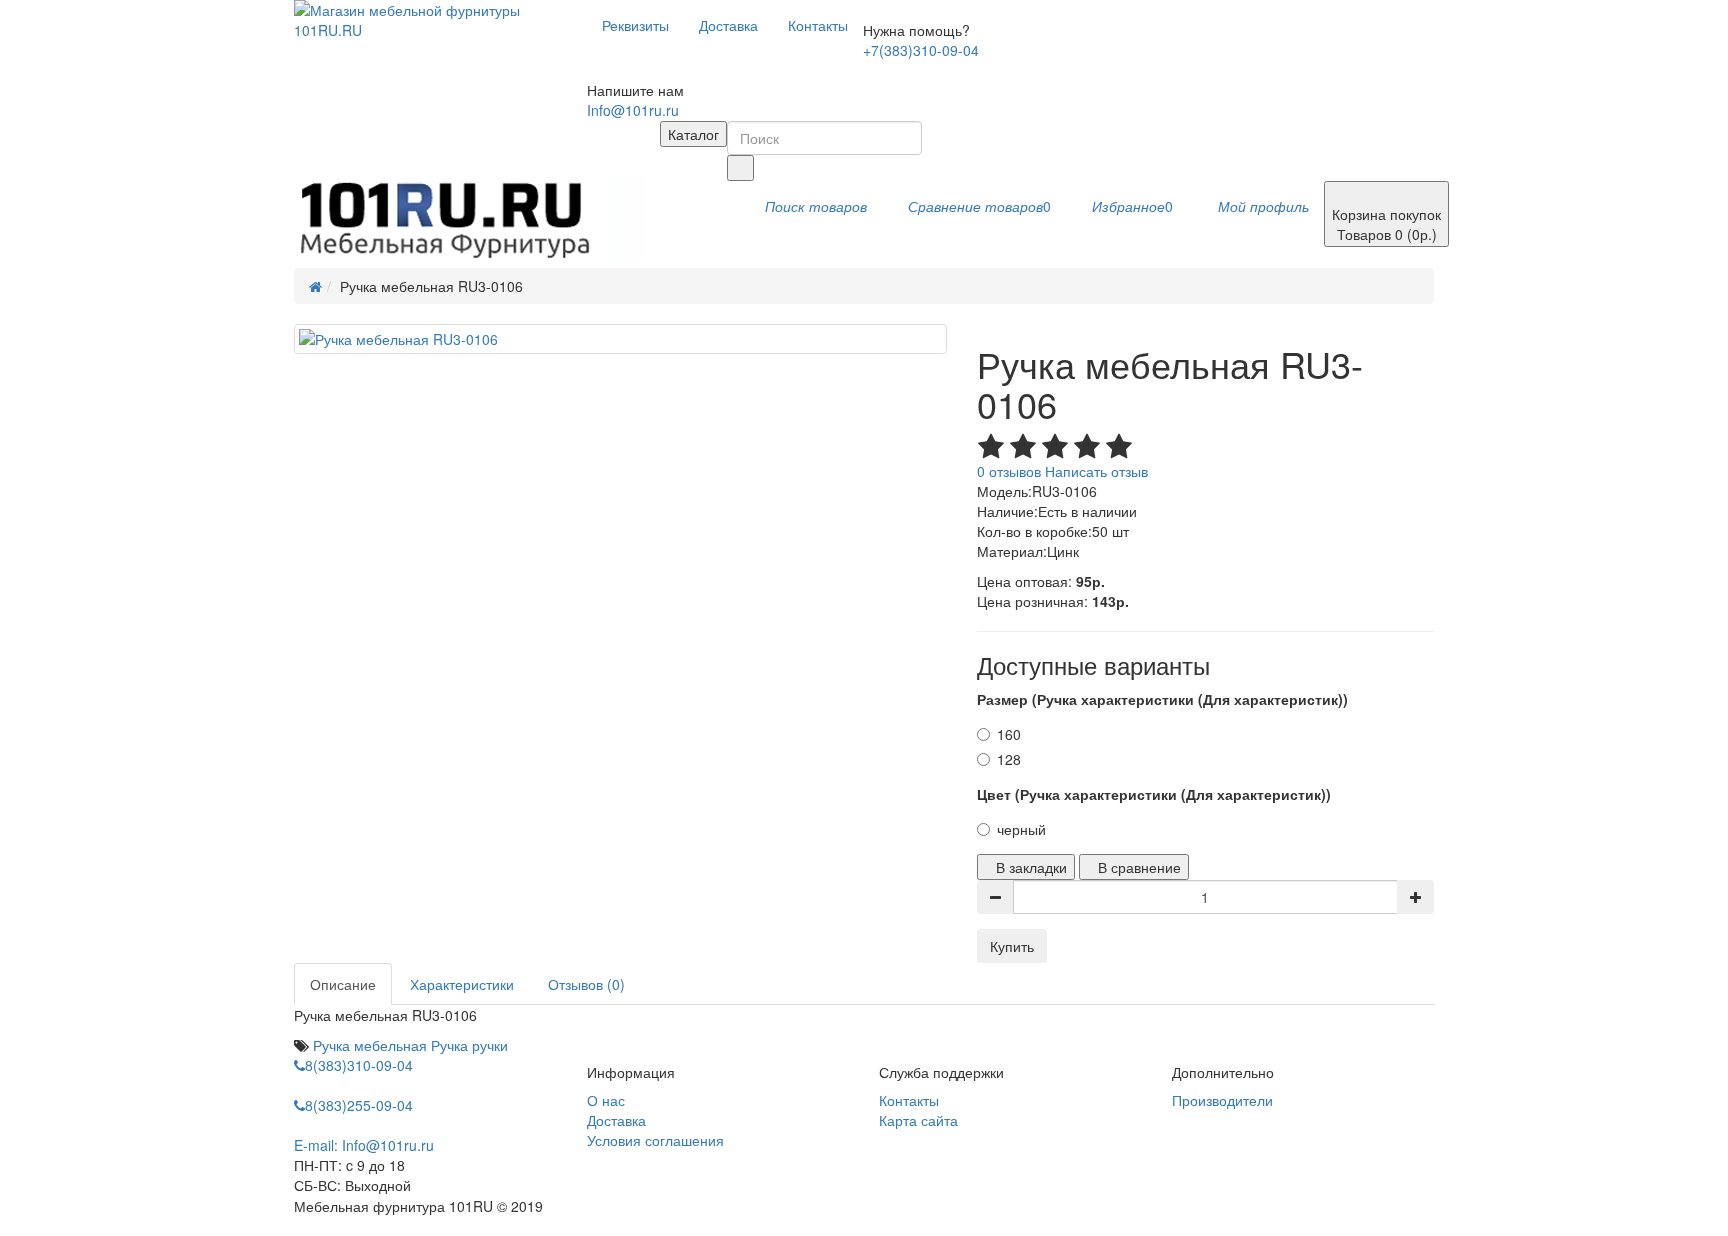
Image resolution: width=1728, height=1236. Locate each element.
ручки (490, 1045)
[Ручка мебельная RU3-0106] (620, 339)
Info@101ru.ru (633, 110)
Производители (1222, 1100)
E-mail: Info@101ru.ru (364, 1145)
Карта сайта (918, 1120)
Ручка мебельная (370, 1045)
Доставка (728, 25)
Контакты (818, 25)
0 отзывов (1009, 471)
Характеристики (462, 984)
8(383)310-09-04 (359, 1065)
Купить (1012, 946)
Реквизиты (635, 25)
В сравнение (1139, 867)
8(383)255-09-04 (359, 1105)
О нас (606, 1100)
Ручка (449, 1045)
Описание (343, 984)
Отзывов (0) (586, 984)
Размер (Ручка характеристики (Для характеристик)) (1162, 699)
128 (1009, 759)
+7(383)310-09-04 (921, 50)
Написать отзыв (1096, 471)
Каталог (693, 134)
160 (1009, 734)
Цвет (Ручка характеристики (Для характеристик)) (1154, 794)
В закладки (1031, 867)
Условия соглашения (655, 1140)
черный (1021, 829)
